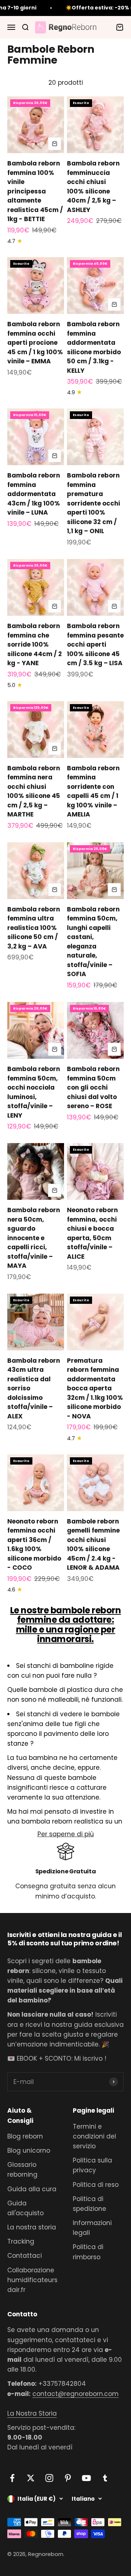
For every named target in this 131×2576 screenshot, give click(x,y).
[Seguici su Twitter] (31, 2478)
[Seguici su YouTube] (86, 2478)
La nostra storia (32, 2227)
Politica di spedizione (90, 2204)
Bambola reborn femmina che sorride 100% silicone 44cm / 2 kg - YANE (35, 644)
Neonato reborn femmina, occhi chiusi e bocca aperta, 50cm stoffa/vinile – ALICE (92, 1233)
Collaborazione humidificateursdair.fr (32, 2280)
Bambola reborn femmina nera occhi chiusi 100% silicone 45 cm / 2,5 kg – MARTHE (34, 791)
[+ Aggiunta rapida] (55, 144)
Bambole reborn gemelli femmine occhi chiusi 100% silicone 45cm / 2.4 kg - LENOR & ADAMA (93, 1545)
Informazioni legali (92, 2228)
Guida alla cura (32, 2189)
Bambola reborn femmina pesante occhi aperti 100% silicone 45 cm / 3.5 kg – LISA (95, 644)
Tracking (21, 2241)
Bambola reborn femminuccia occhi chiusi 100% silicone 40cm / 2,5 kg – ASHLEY (93, 187)
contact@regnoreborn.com (76, 2394)
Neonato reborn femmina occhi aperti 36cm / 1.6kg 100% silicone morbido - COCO (34, 1545)
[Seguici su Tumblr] (105, 2478)
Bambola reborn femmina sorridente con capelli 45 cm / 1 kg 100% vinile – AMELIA (93, 791)
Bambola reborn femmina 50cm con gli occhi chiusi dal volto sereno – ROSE (93, 1087)
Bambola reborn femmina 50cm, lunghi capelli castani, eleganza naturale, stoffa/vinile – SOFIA (93, 942)
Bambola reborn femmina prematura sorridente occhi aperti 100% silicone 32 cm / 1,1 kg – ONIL (94, 503)
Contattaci (25, 2256)
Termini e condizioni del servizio (94, 2136)
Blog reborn (25, 2136)
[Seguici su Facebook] (12, 2478)
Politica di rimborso (88, 2252)
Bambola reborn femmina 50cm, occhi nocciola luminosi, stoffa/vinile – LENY (34, 1092)
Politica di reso (96, 2185)
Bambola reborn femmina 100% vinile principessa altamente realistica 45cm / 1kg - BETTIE (35, 191)
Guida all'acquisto (25, 2208)
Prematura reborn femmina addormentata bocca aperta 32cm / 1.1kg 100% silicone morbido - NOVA (95, 1388)
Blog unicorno (29, 2150)
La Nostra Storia (32, 2413)
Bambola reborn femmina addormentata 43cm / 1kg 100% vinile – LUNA (34, 494)
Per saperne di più (66, 1834)
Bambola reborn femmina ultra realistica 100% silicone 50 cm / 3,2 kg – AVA (34, 928)
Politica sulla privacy (92, 2165)
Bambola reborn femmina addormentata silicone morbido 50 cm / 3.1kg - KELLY (94, 347)
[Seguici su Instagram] (49, 2478)
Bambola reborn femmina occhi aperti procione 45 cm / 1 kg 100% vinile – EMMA (35, 343)
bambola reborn (47, 1821)
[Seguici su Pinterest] (68, 2478)
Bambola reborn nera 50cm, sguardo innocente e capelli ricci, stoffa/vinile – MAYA (34, 1238)
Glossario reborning (22, 2170)
